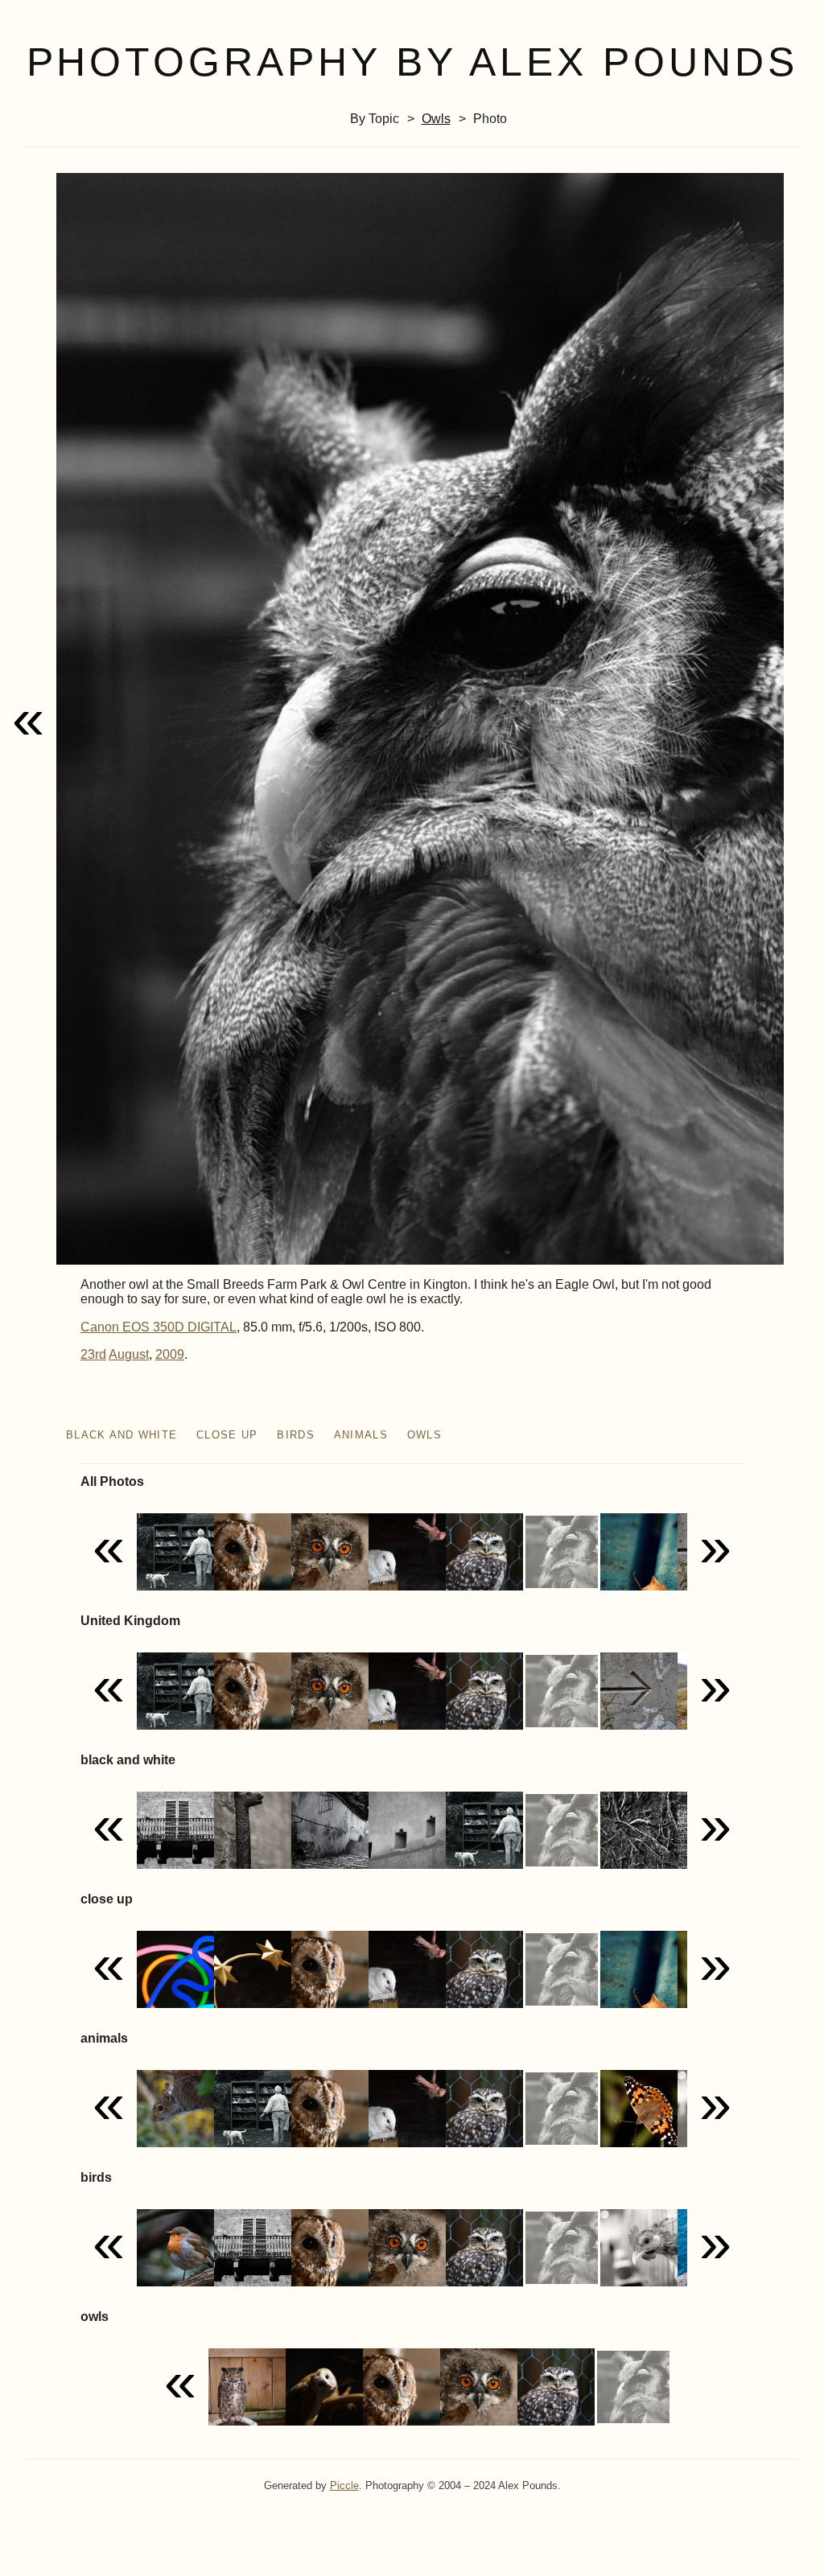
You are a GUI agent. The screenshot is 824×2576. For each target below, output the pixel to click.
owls (436, 119)
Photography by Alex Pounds (412, 62)
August (129, 1354)
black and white (122, 1435)
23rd (93, 1354)
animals (361, 1435)
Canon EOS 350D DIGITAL (159, 1327)
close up (227, 1435)
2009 (170, 1354)
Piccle (344, 2485)
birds (295, 1435)
